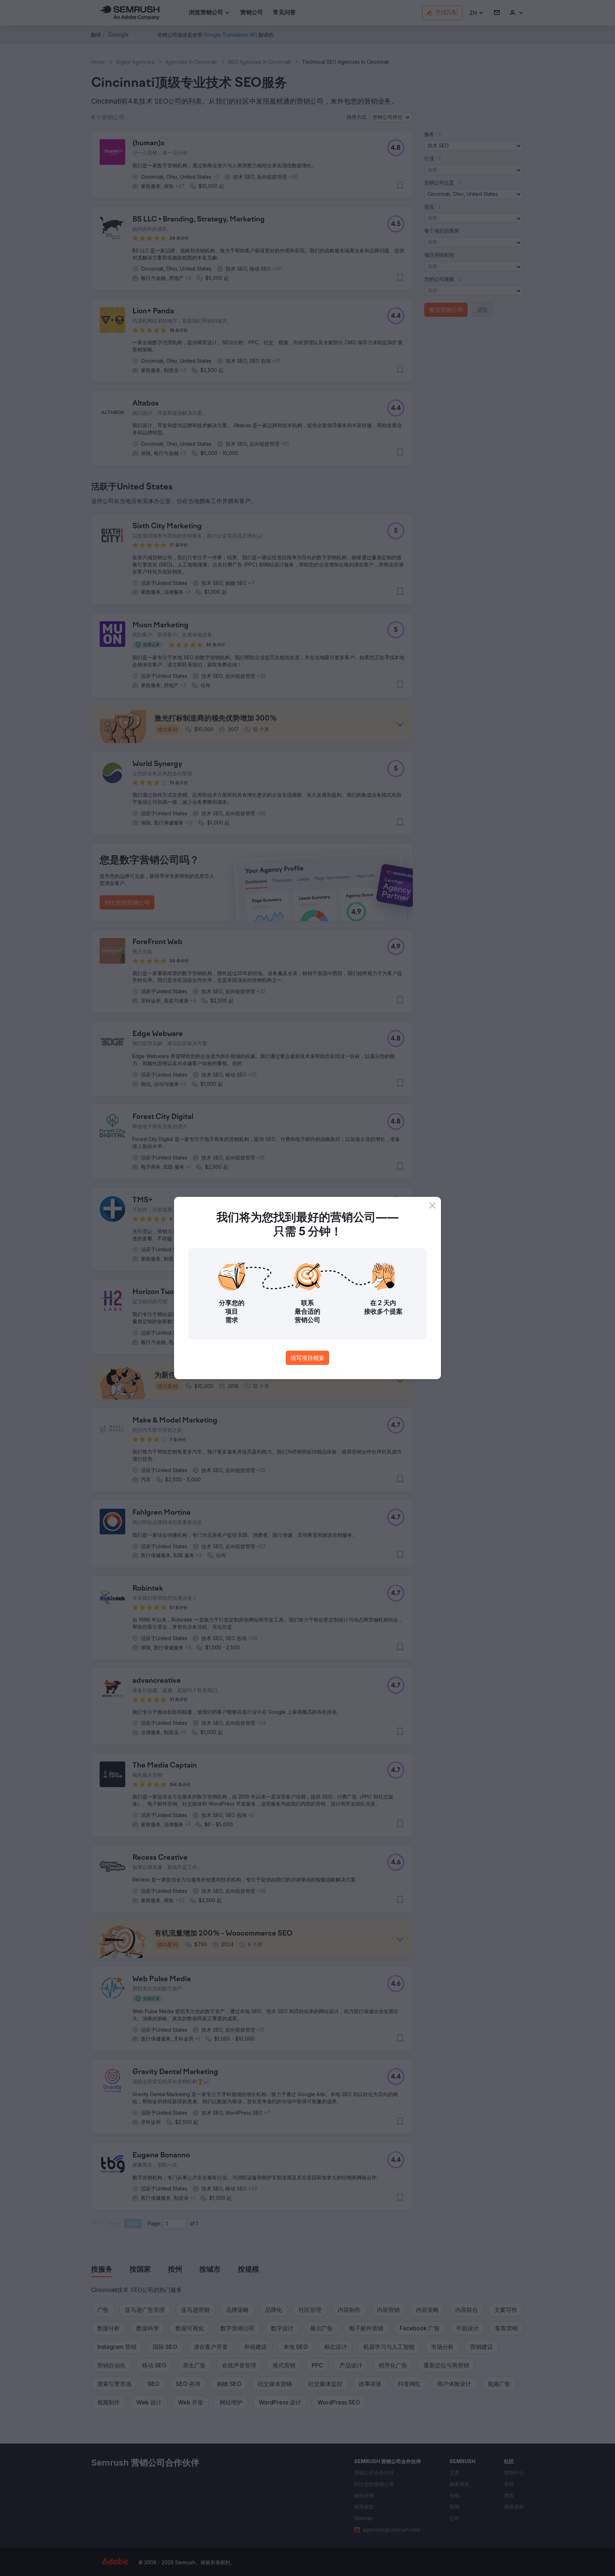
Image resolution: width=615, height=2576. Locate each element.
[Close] (432, 1205)
